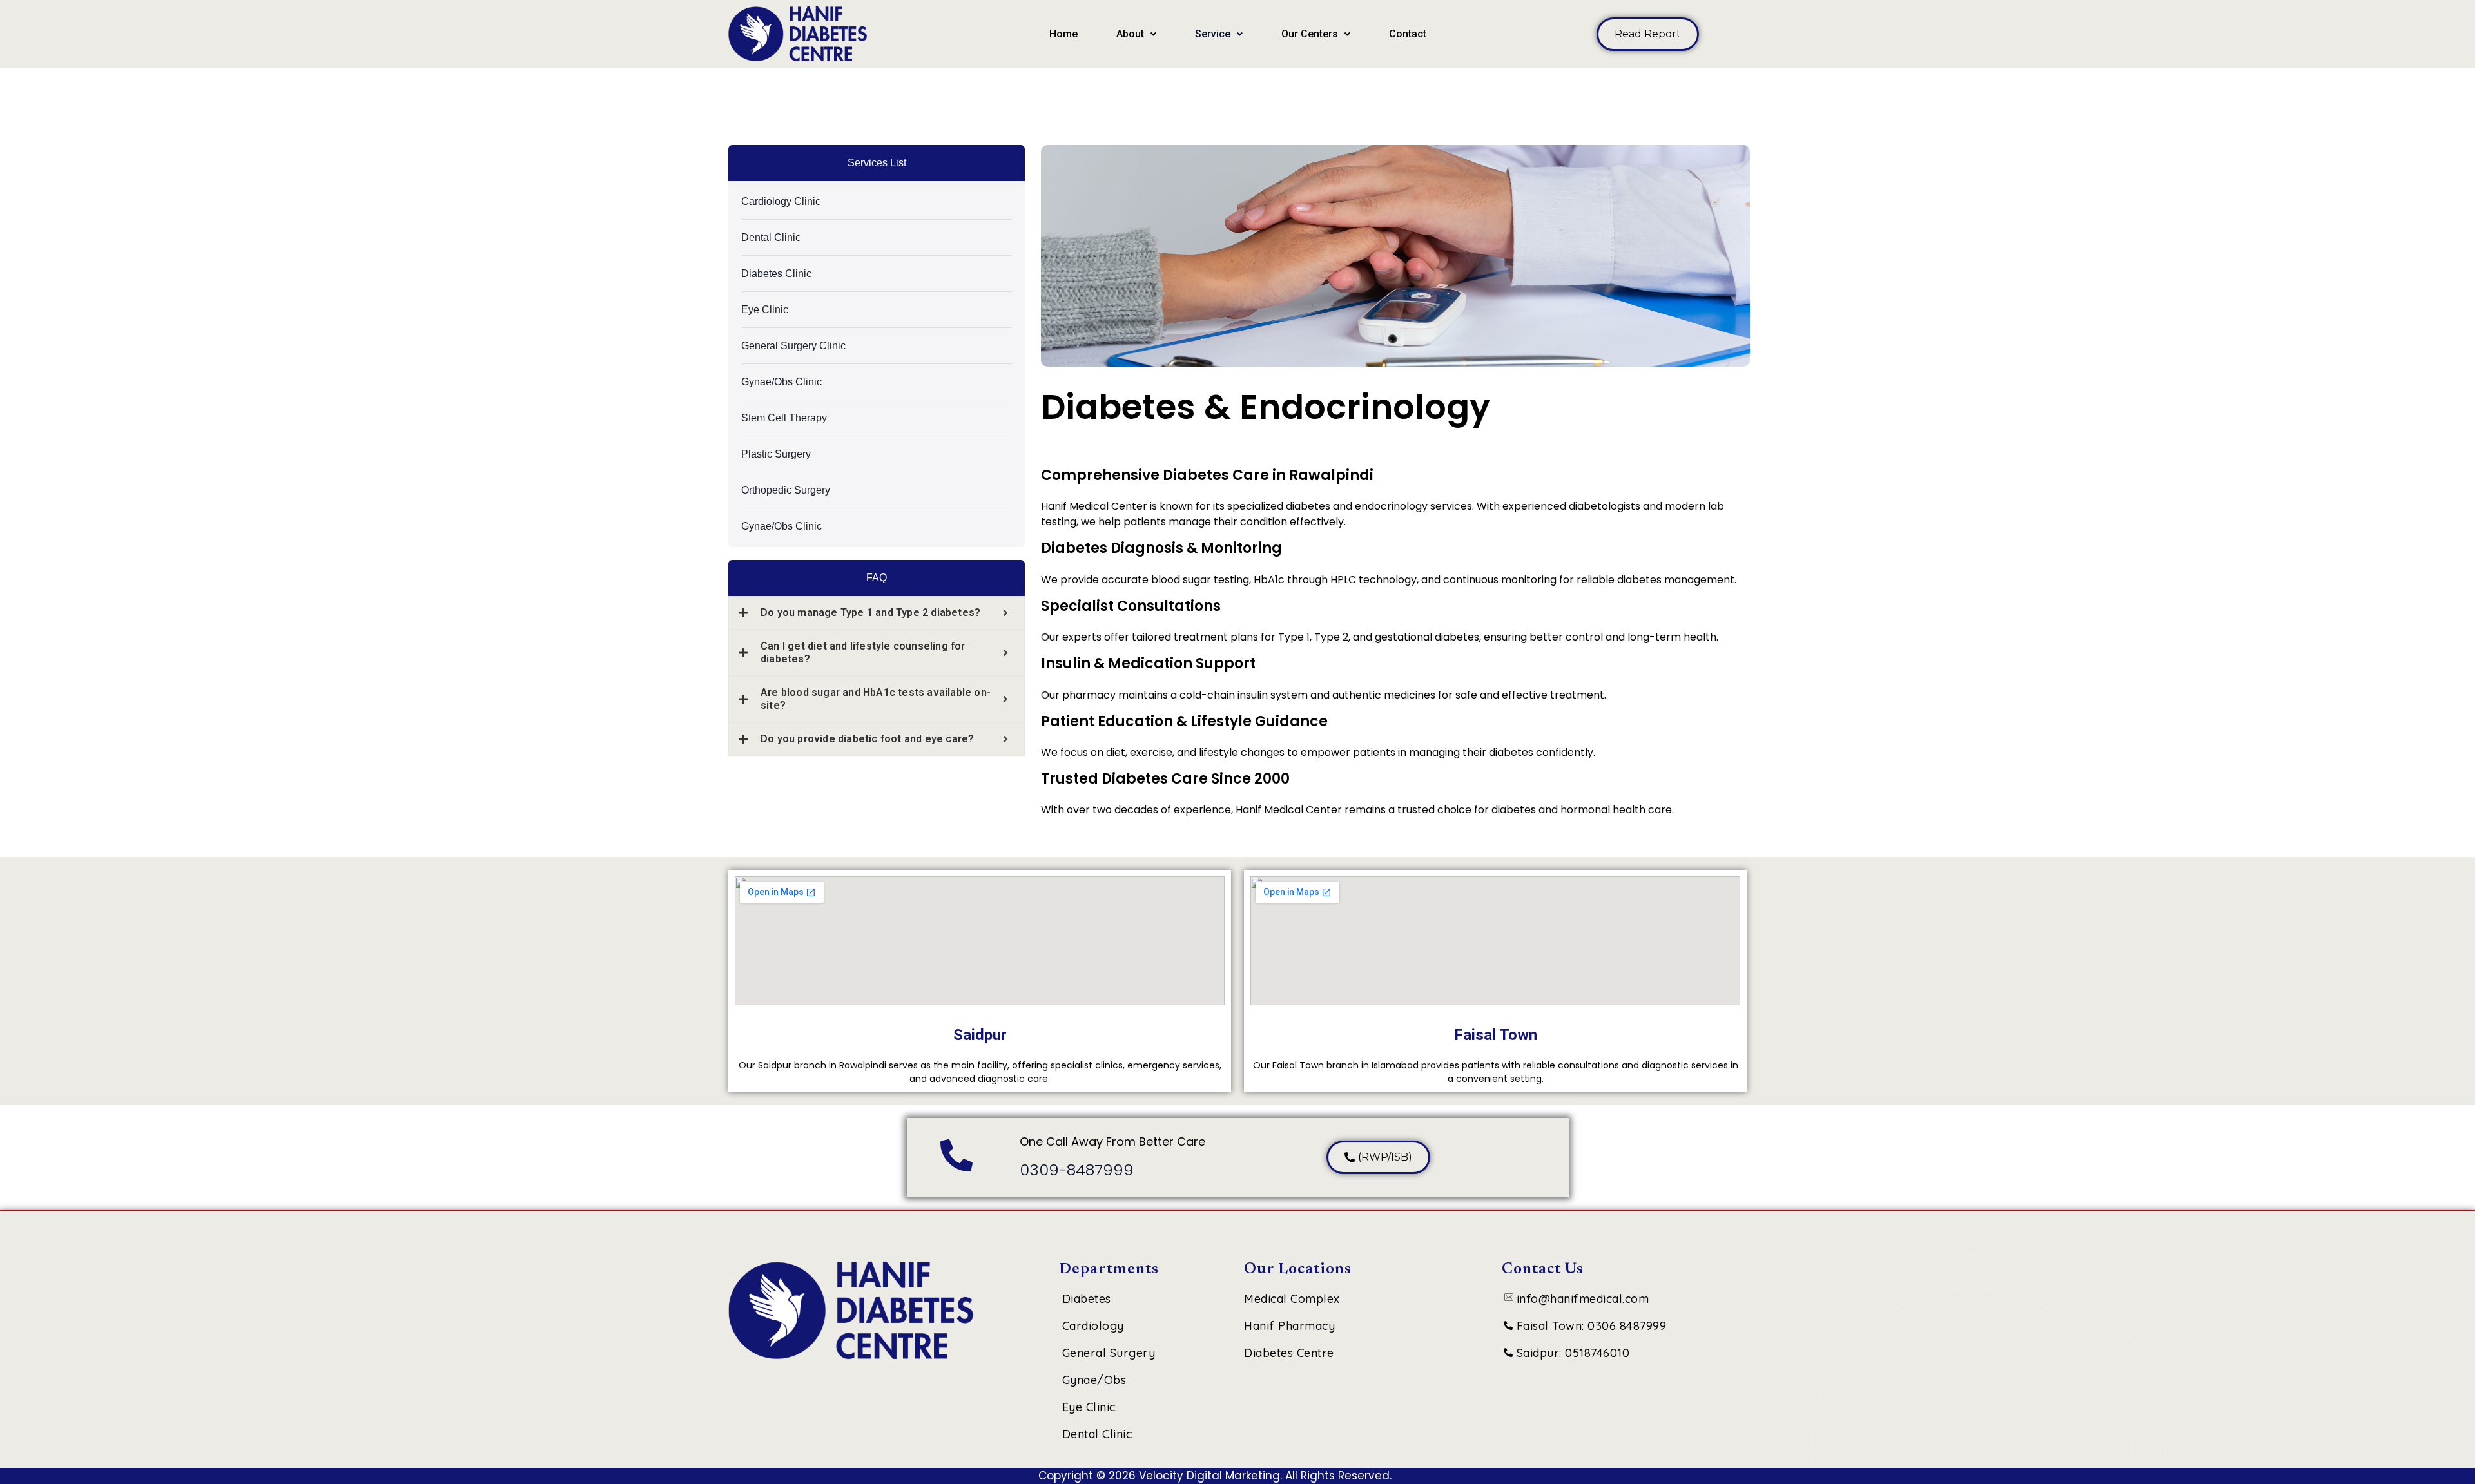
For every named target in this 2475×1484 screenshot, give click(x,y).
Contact (1408, 34)
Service (1213, 34)
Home (1063, 34)
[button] (1136, 34)
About (1130, 34)
